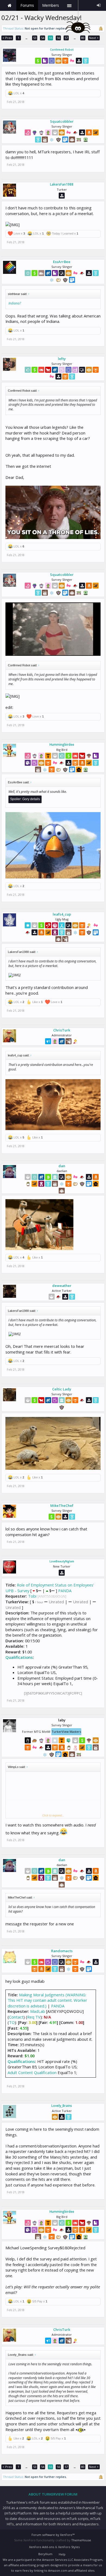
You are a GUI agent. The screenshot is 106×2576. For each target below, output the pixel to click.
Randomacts (62, 1951)
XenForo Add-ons (42, 2547)
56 (58, 38)
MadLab (38, 2011)
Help (62, 2554)
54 (43, 38)
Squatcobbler (62, 121)
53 (35, 38)
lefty (62, 359)
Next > (94, 38)
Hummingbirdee (62, 745)
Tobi (32, 1596)
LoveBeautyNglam (62, 1561)
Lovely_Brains (62, 2106)
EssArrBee (62, 262)
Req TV (34, 2017)
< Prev (7, 38)
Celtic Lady (62, 1389)
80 (83, 38)
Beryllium (45, 2554)
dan (62, 1166)
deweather (62, 1286)
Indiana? (15, 303)
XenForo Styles (69, 2547)
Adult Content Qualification (32, 2072)
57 (66, 38)
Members (51, 5)
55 (51, 38)
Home (10, 5)
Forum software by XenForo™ (53, 2535)
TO (12, 2022)
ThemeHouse (81, 2540)
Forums (27, 5)
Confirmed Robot (62, 50)
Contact (16, 2017)
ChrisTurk (62, 1030)
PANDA (65, 1591)
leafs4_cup (62, 914)
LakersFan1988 (62, 184)
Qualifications (19, 1657)
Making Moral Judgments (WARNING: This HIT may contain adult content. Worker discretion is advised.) (47, 2000)
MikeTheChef (62, 1506)
